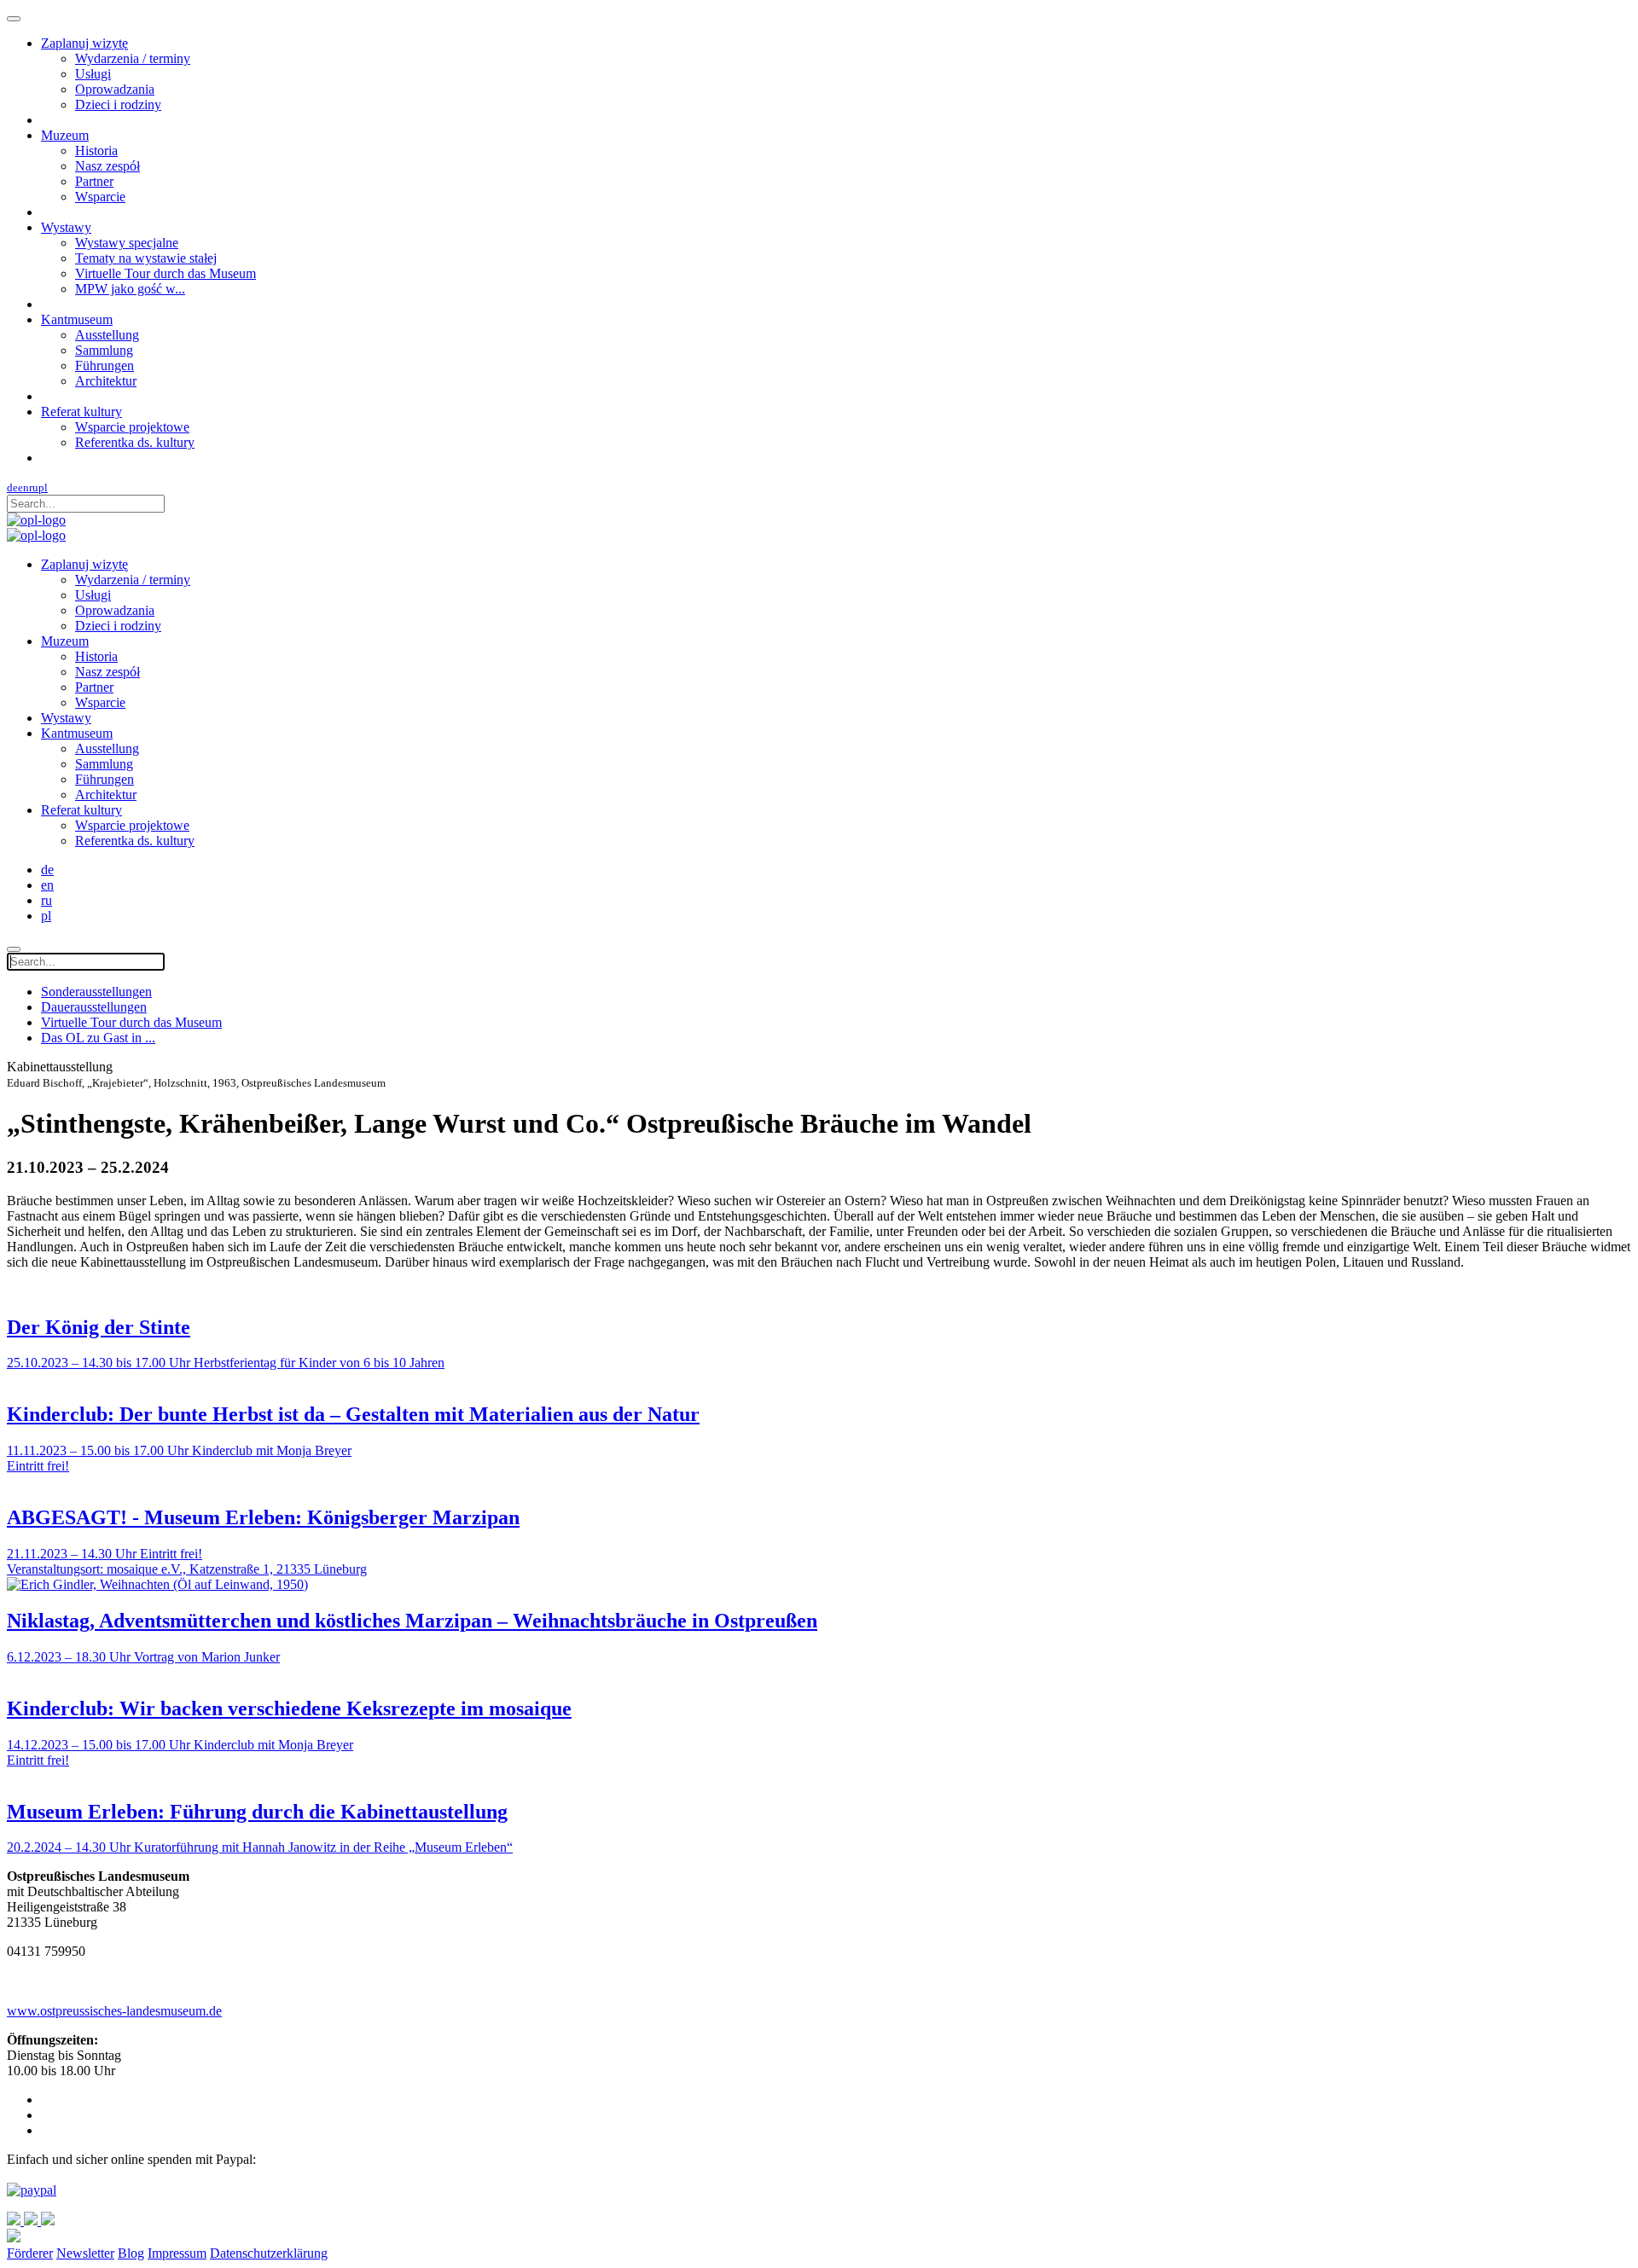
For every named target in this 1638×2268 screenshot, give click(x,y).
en (23, 487)
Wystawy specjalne (127, 243)
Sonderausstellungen (96, 992)
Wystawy (66, 227)
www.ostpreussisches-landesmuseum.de (114, 2011)
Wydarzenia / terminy (133, 58)
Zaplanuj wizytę (84, 43)
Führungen (105, 365)
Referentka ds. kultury (135, 442)
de (12, 487)
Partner (94, 181)
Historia (96, 151)
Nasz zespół (107, 166)
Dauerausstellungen (94, 1007)
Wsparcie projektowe (132, 427)
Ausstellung (107, 335)
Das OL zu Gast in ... (98, 1038)
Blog (131, 2253)
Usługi (93, 74)
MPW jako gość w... (130, 289)
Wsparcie (100, 197)
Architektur (106, 381)
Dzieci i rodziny (118, 104)
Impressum (177, 2253)
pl (43, 487)
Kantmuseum (77, 319)
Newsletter (85, 2253)
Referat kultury (81, 412)
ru (34, 487)
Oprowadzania (115, 89)
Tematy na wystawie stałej (146, 258)
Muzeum (65, 135)
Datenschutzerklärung (269, 2253)
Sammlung (104, 350)
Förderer (30, 2253)
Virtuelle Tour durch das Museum (166, 273)
